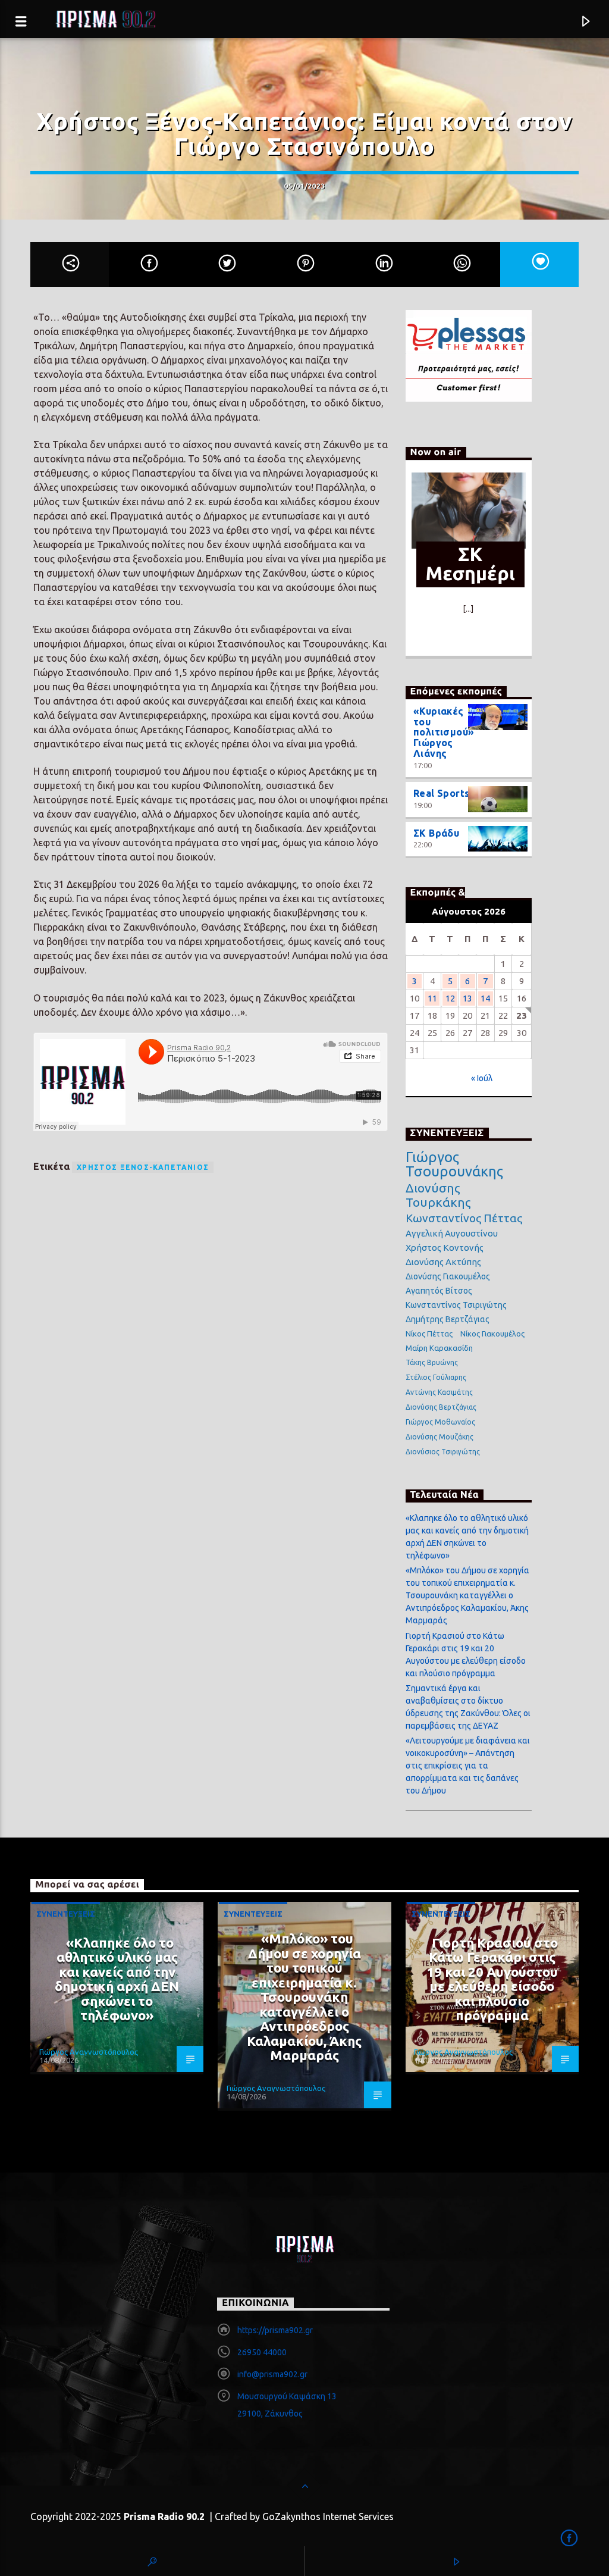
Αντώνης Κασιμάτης (439, 1392)
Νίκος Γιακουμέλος (492, 1334)
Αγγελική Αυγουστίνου (452, 1233)
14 (485, 998)
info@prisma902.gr (272, 2374)
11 (432, 998)
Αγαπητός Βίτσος (439, 1291)
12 (450, 998)
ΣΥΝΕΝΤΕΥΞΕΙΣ (66, 1914)
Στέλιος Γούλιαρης (436, 1377)
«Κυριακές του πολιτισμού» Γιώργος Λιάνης (444, 732)
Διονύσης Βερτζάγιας (441, 1407)
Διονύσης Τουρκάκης (438, 1195)
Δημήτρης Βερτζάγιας (448, 1319)
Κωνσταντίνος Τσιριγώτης (456, 1305)
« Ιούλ (482, 1078)
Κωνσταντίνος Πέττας (464, 1218)
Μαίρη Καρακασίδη (439, 1348)
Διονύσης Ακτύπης (443, 1262)
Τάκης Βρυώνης (432, 1362)
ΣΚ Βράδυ (437, 833)
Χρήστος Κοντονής (445, 1248)
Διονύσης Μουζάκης (440, 1437)
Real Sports (442, 793)
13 (467, 998)
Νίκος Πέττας (429, 1334)
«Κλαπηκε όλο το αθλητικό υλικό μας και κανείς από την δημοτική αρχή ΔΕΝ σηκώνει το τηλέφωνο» (117, 1979)
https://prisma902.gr (275, 2330)
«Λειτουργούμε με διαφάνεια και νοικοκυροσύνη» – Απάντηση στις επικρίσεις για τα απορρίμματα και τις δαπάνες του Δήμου (468, 1766)
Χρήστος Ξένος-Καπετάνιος (143, 1167)
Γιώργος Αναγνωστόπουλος (89, 2052)
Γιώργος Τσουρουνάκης (454, 1165)
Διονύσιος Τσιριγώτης (443, 1452)
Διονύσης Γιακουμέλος (448, 1276)
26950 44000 (262, 2352)
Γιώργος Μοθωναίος (440, 1422)
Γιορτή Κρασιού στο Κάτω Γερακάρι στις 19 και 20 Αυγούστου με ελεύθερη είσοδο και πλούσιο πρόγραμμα (492, 1979)
